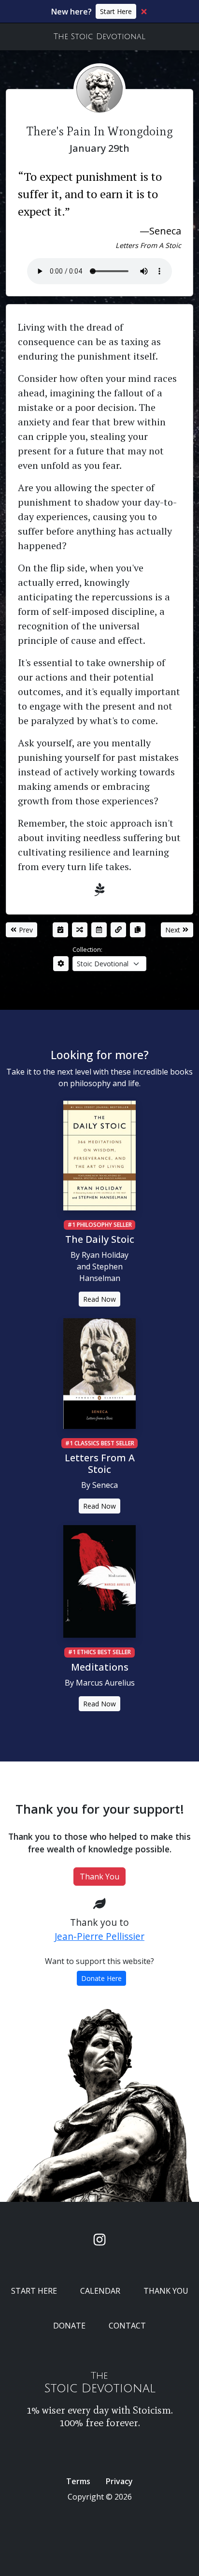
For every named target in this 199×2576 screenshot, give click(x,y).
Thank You (99, 1877)
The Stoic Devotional (99, 37)
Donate (69, 2326)
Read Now (99, 1299)
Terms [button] (78, 2481)
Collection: (87, 949)
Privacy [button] (119, 2481)
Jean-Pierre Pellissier (99, 1936)
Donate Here (101, 1978)
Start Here (116, 11)
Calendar (100, 2291)
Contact (127, 2326)
